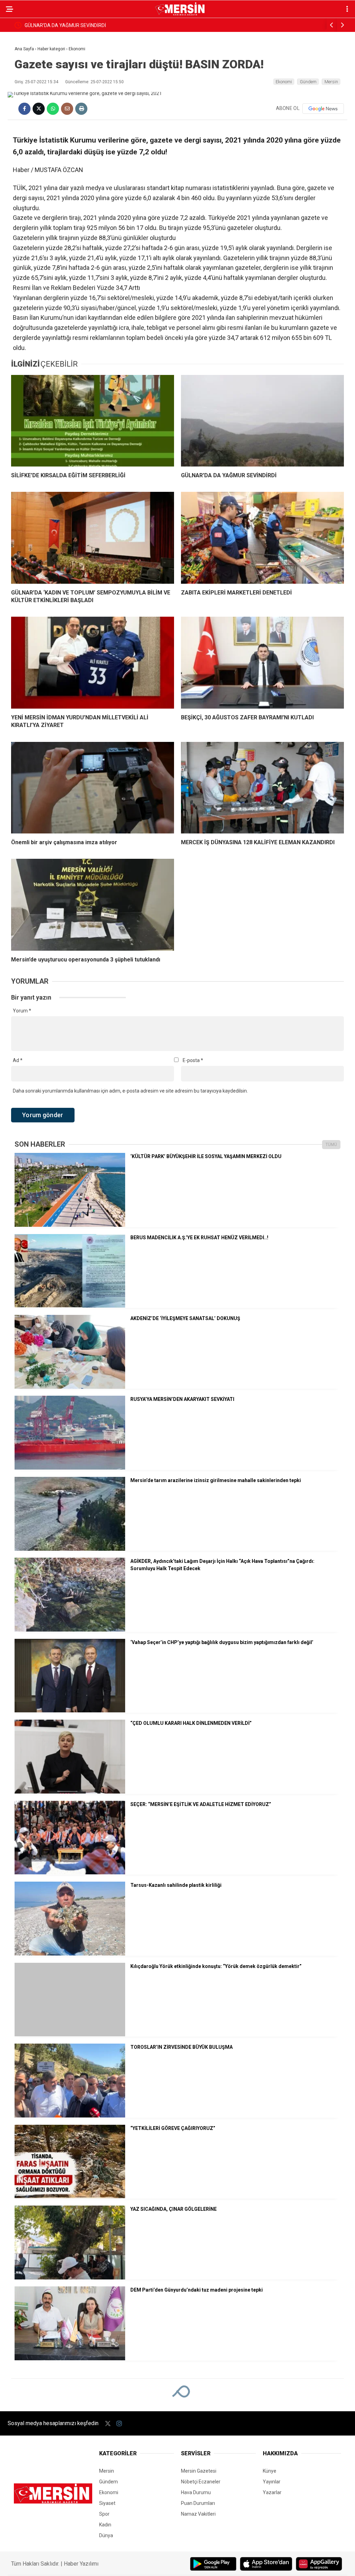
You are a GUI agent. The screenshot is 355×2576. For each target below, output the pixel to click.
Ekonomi (284, 82)
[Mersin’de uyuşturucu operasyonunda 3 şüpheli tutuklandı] (93, 905)
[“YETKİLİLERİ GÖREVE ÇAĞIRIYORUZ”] (70, 2197)
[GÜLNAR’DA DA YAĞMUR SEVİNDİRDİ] (262, 421)
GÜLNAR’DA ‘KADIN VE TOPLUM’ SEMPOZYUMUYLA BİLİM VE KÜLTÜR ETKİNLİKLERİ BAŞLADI (126, 25)
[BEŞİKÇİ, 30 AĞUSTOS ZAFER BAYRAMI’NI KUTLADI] (262, 662)
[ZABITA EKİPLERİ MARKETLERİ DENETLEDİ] (262, 538)
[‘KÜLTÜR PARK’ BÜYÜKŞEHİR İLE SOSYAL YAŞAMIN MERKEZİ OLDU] (70, 1225)
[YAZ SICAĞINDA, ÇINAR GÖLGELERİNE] (70, 2278)
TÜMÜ (331, 1145)
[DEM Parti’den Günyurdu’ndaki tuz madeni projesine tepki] (70, 2359)
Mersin (331, 82)
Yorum (22, 1011)
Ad (18, 1060)
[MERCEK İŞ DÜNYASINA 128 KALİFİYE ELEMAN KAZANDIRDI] (262, 788)
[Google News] (323, 109)
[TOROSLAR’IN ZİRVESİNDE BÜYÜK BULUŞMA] (70, 2116)
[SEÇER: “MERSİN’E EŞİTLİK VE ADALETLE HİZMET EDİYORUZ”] (70, 1873)
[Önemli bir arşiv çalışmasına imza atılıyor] (93, 788)
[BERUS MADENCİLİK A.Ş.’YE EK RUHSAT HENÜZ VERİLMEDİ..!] (70, 1306)
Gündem (308, 82)
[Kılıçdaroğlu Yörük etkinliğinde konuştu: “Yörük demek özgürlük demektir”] (70, 2035)
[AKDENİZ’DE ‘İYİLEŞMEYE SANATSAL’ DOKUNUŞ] (70, 1387)
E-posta (193, 1060)
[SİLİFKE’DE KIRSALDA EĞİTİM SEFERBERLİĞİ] (93, 421)
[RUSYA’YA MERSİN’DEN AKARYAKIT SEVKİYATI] (70, 1468)
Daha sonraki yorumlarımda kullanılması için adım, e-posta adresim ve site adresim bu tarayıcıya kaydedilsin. (130, 1091)
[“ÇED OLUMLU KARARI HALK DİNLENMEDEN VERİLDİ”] (70, 1792)
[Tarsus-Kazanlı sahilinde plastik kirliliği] (70, 1954)
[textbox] (177, 268)
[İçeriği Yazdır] (81, 109)
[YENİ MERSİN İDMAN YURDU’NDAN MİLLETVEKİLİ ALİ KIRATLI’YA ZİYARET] (93, 662)
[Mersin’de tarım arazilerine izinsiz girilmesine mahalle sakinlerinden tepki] (70, 1549)
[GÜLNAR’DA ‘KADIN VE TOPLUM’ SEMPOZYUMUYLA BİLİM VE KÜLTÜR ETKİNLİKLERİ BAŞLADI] (93, 538)
